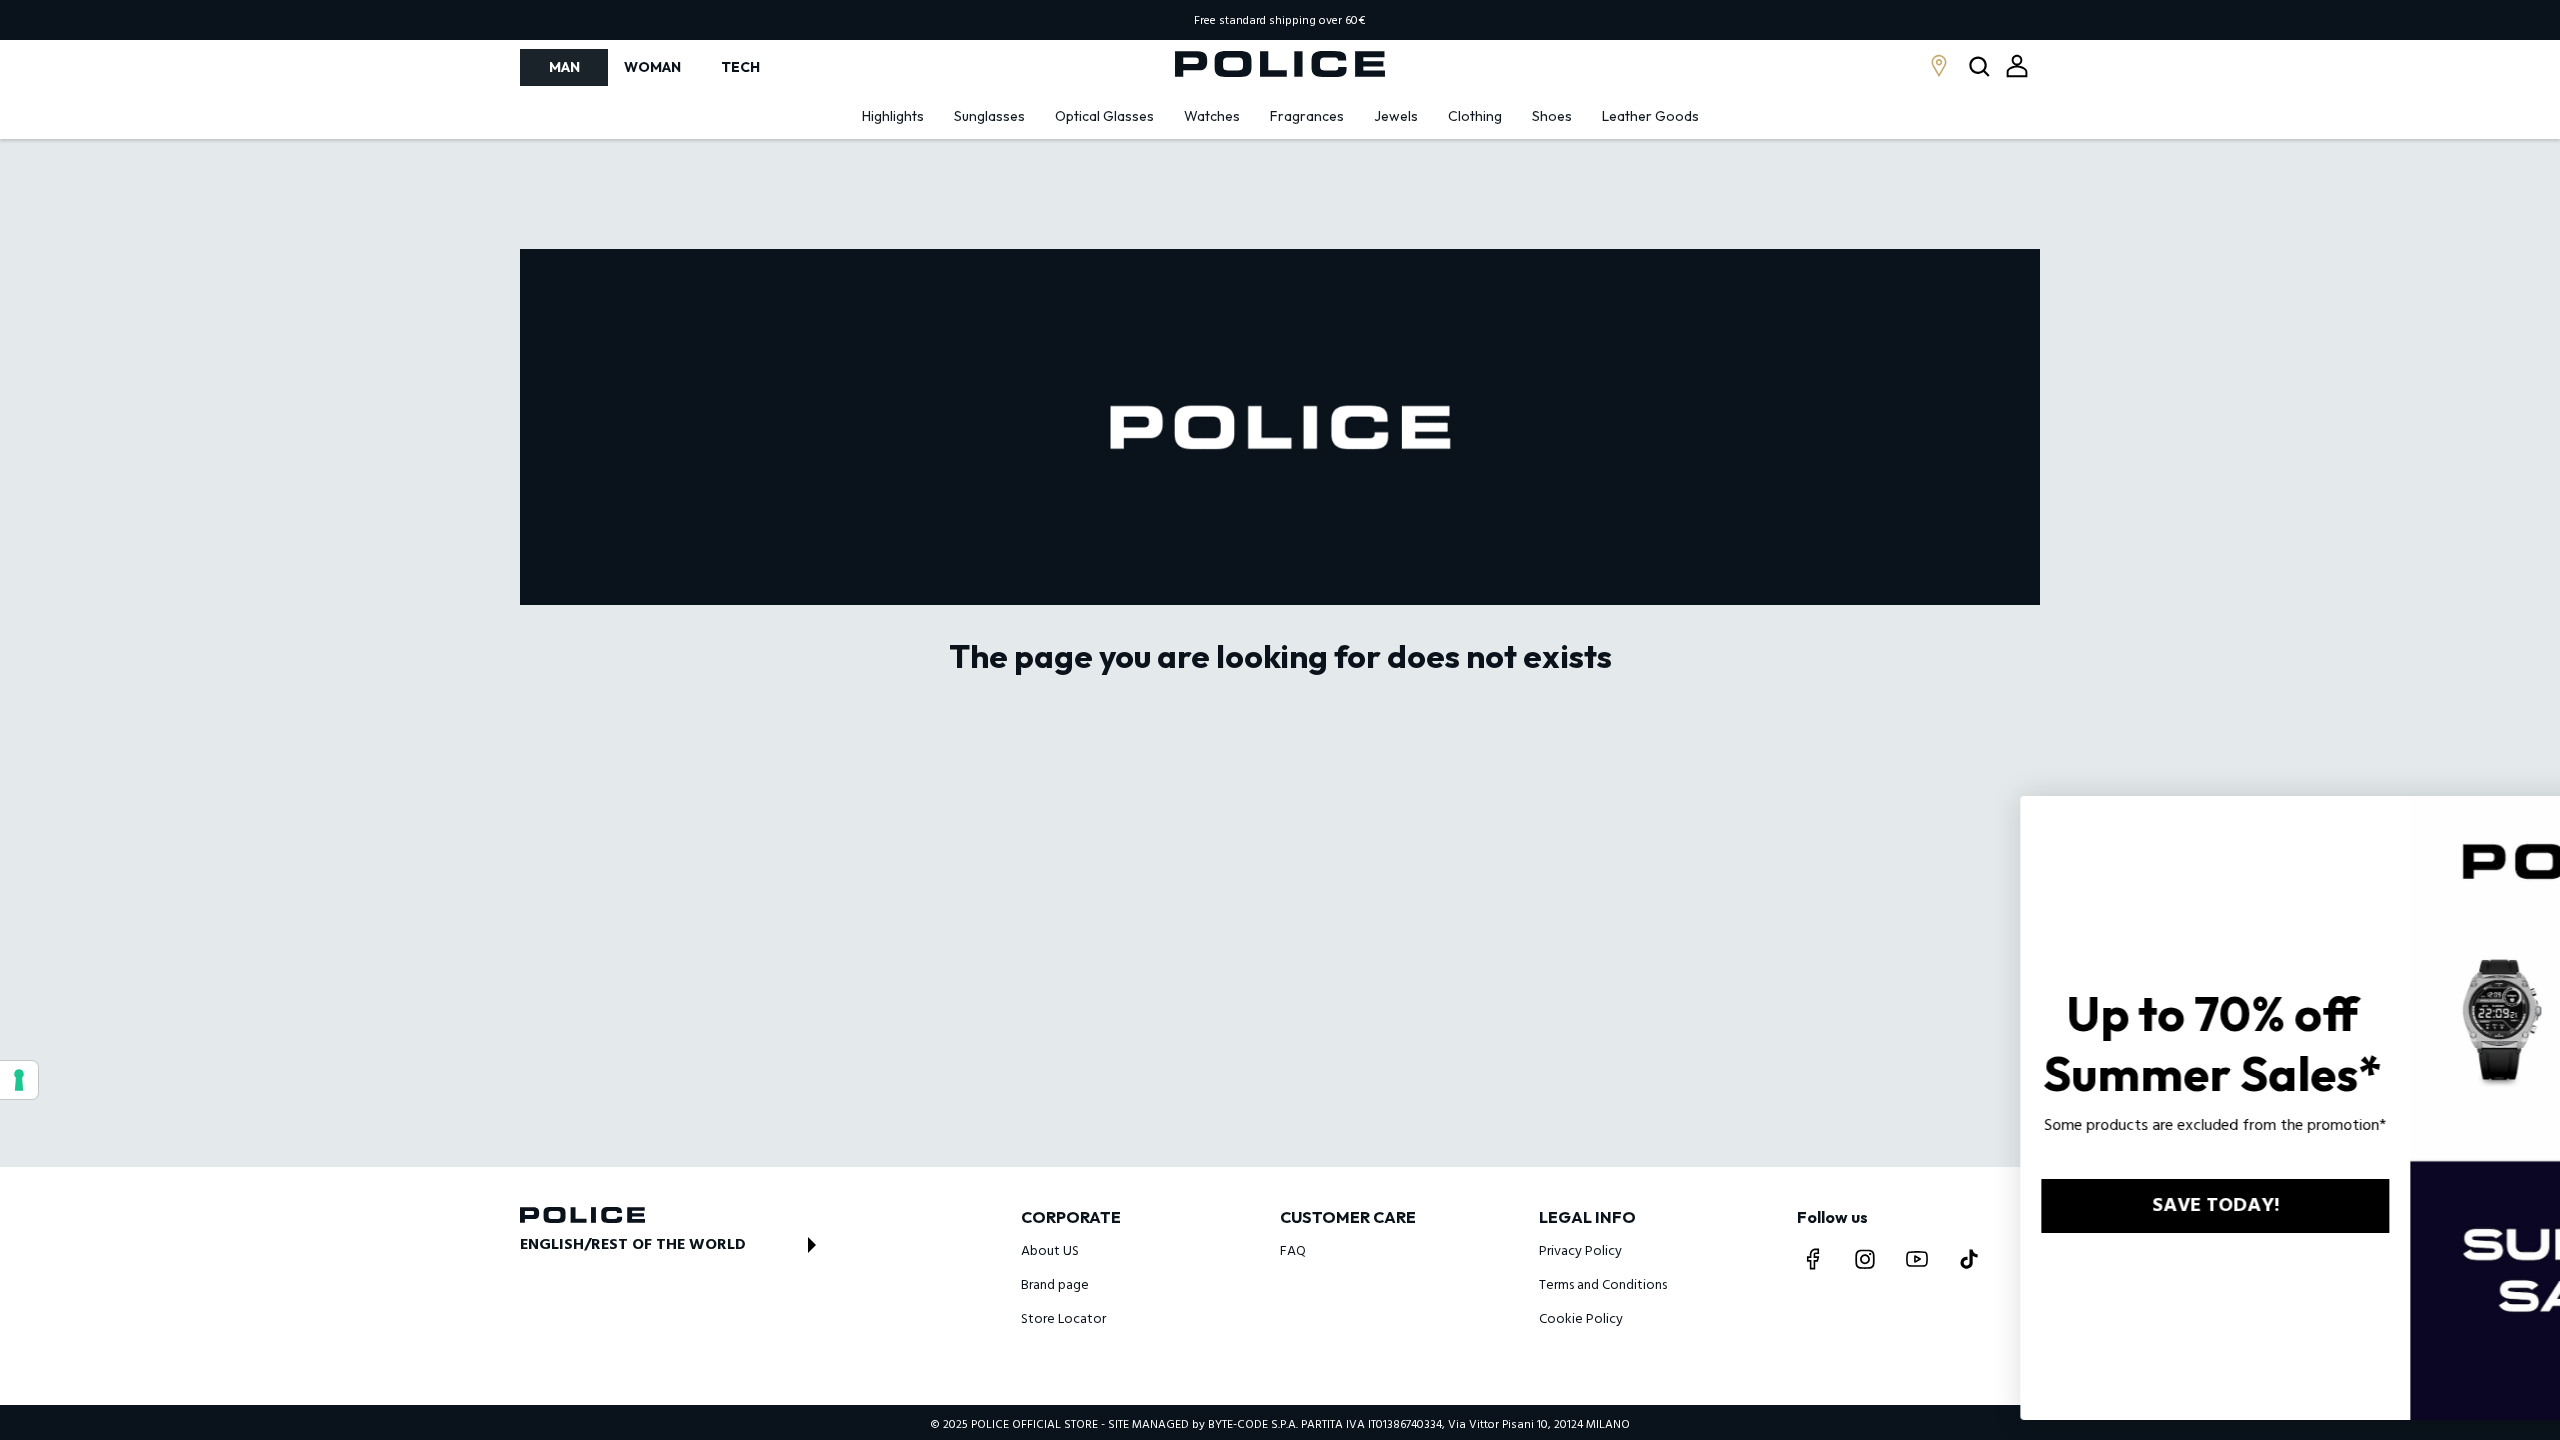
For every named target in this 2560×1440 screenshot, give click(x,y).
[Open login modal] (2017, 66)
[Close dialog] (2515, 821)
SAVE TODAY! (1956, 1206)
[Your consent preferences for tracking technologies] (19, 1080)
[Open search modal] (1981, 67)
